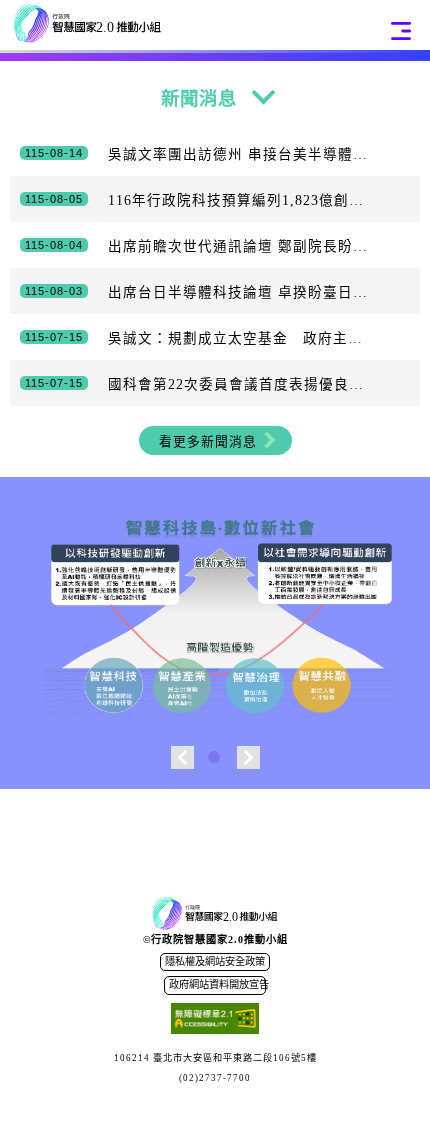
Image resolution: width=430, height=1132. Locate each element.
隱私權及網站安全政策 (215, 961)
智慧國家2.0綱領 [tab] (215, 758)
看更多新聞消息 (208, 442)
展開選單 (401, 31)
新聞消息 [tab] (199, 99)
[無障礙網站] (215, 1021)
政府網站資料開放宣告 (217, 984)
